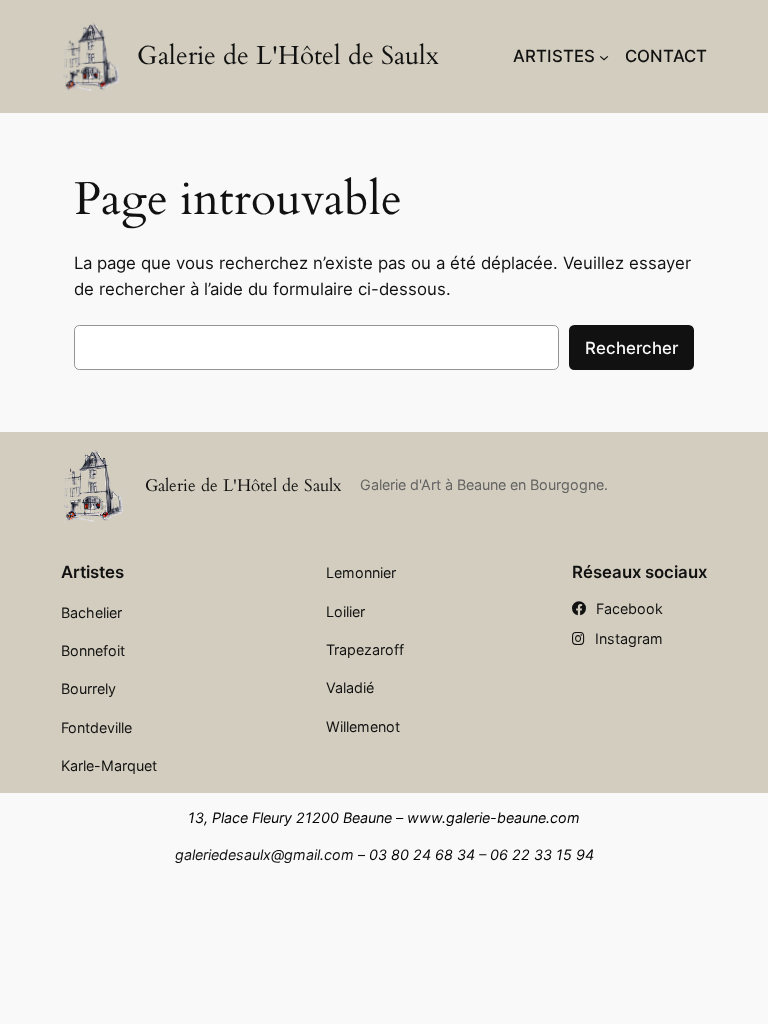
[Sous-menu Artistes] (604, 56)
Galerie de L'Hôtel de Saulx (288, 56)
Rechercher (631, 348)
